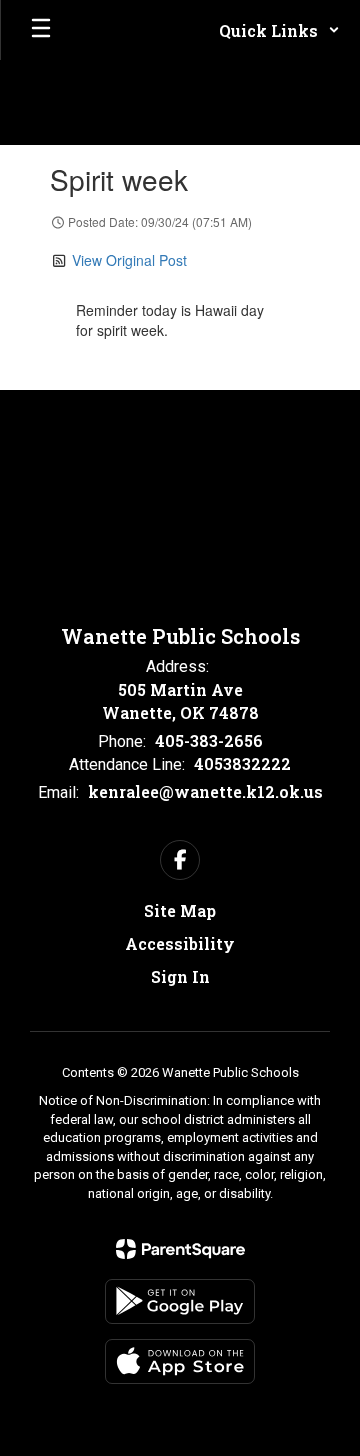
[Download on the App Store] (180, 1361)
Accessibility (180, 943)
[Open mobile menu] (41, 30)
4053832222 (242, 763)
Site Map (180, 910)
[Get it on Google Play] (180, 1301)
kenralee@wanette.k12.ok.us (205, 791)
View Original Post (129, 260)
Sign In (180, 976)
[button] (279, 30)
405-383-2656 (209, 740)
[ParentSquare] (180, 1249)
